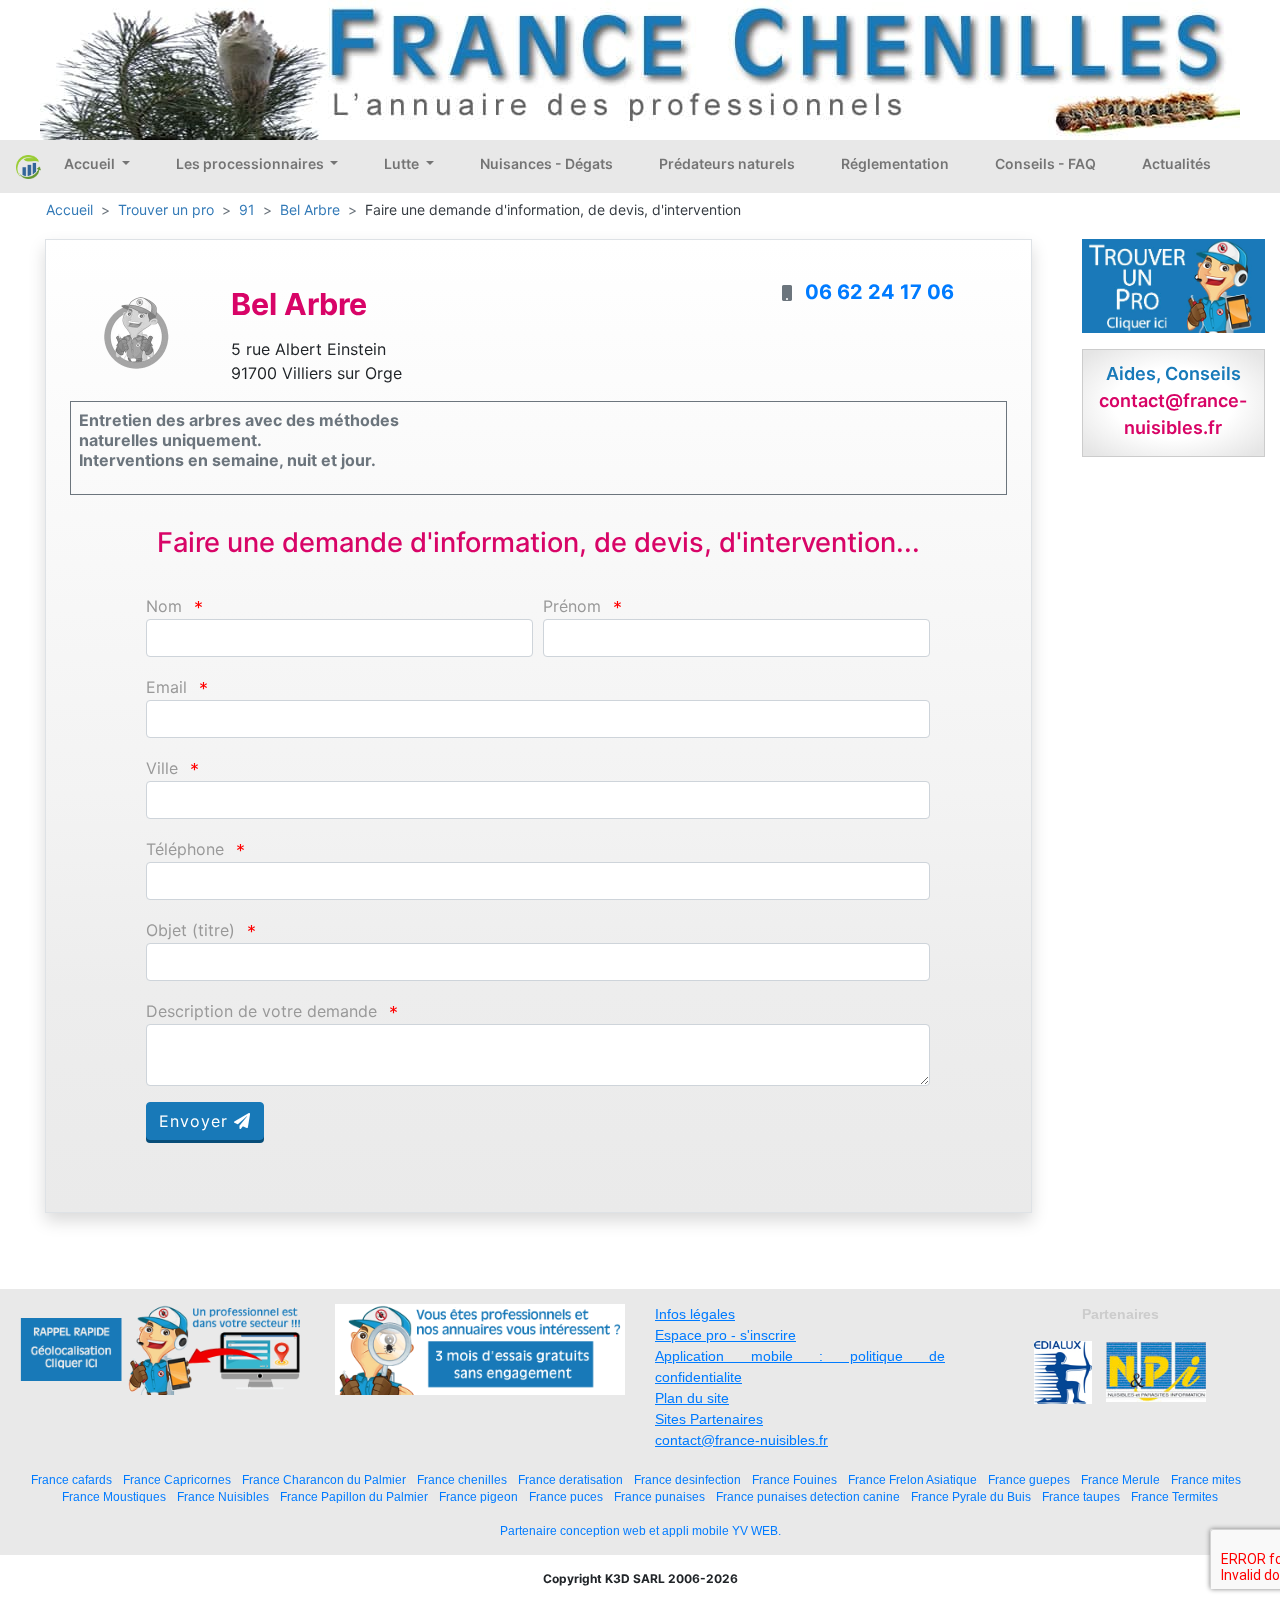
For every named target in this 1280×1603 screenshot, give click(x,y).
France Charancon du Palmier (324, 1479)
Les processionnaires (251, 163)
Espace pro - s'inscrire (725, 1335)
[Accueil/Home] (28, 166)
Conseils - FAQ (1045, 163)
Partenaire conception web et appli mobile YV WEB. (640, 1531)
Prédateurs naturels (727, 163)
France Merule (1120, 1479)
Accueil (91, 163)
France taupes (1081, 1496)
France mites (1206, 1479)
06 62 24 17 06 (879, 292)
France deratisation (570, 1479)
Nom (164, 606)
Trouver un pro (166, 209)
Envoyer (196, 1121)
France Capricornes (177, 1479)
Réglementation (895, 163)
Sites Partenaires (709, 1419)
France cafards (71, 1479)
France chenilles (462, 1479)
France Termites (1174, 1496)
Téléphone (185, 849)
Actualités (1176, 163)
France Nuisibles (223, 1496)
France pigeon (478, 1496)
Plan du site (692, 1398)
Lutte (403, 163)
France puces (566, 1496)
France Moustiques (114, 1496)
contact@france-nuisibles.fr (741, 1440)
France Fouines (794, 1479)
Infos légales (695, 1314)
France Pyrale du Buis (971, 1496)
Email (166, 687)
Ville (162, 768)
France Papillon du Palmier (354, 1496)
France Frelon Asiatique (912, 1479)
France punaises (659, 1496)
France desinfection (687, 1479)
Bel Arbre (310, 209)
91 (247, 209)
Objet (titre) (190, 930)
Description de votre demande (261, 1011)
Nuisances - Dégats (546, 163)
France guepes (1029, 1479)
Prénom (572, 606)
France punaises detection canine (808, 1496)
